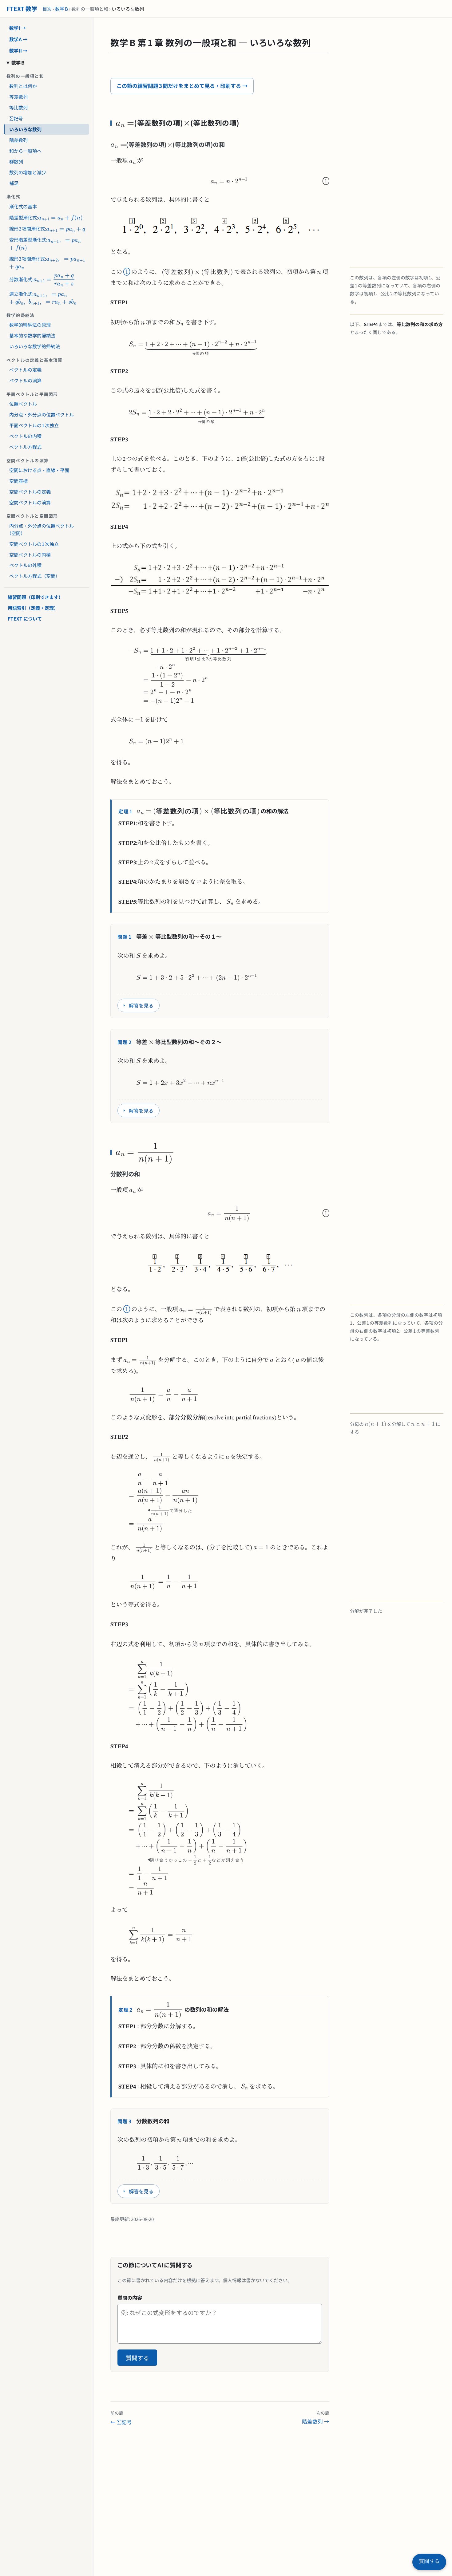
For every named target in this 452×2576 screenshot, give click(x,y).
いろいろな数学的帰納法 (35, 346)
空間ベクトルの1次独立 (34, 544)
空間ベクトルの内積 (30, 554)
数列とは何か (23, 86)
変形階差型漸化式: (26, 239)
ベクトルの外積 (25, 565)
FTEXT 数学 (22, 8)
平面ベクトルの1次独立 (34, 425)
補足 (14, 183)
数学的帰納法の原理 (30, 325)
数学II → (18, 50)
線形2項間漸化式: (25, 228)
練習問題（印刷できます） (35, 597)
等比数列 (18, 107)
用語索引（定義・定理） (33, 608)
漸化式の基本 (23, 206)
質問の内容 (130, 2298)
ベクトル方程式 (25, 447)
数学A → (18, 39)
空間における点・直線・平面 (39, 470)
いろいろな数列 (25, 129)
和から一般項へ (25, 151)
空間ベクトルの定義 (30, 492)
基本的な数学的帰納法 (32, 336)
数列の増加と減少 (28, 172)
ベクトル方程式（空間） (35, 576)
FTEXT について (25, 618)
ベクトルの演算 (25, 381)
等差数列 (18, 97)
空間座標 (18, 481)
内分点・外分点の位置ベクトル (42, 415)
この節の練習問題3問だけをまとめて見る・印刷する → (182, 86)
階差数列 (18, 140)
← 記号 (121, 2417)
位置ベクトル (23, 404)
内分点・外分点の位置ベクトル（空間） (42, 530)
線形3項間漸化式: (25, 257)
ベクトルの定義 (25, 370)
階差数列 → (316, 2417)
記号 (13, 117)
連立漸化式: (40, 293)
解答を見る (141, 1005)
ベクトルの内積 (25, 436)
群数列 (16, 161)
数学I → (18, 28)
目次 (47, 9)
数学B (61, 9)
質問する (137, 2358)
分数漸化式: (27, 277)
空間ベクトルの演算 (30, 502)
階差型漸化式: (21, 216)
